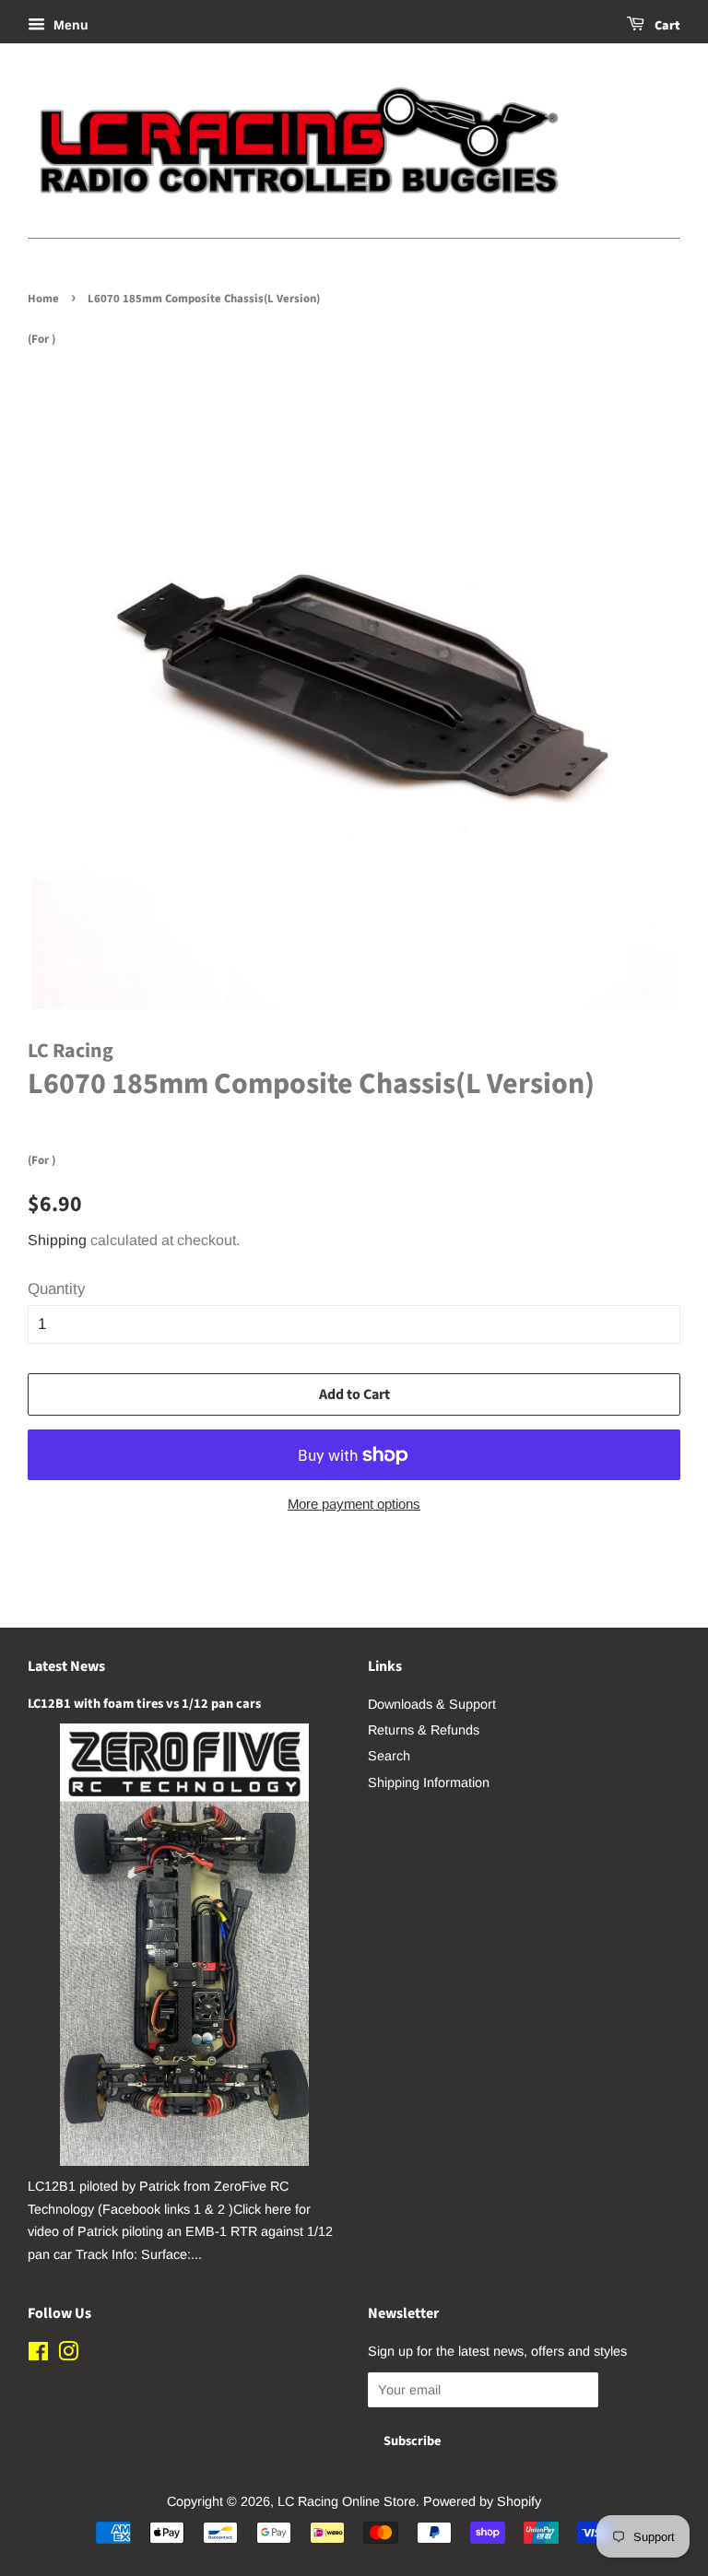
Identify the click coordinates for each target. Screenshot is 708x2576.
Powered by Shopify (482, 2501)
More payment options (354, 1504)
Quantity (57, 1289)
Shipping (57, 1240)
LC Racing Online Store (347, 2501)
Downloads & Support (432, 1704)
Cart (666, 26)
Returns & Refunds (424, 1730)
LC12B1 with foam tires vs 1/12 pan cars (144, 1704)
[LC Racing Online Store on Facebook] (38, 2355)
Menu (69, 25)
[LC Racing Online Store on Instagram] (68, 2355)
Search (389, 1756)
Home (43, 299)
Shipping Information (429, 1782)
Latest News (66, 1666)
